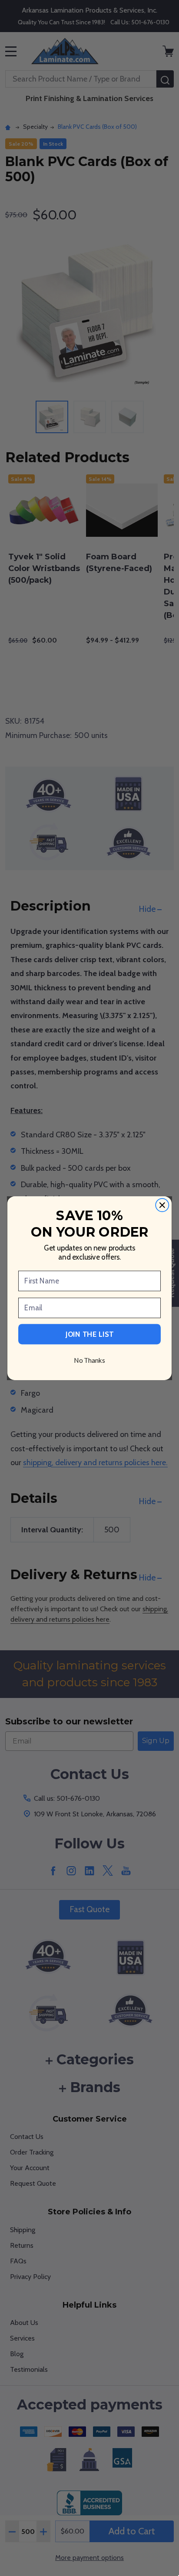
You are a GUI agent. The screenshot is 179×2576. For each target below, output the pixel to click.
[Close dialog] (162, 1205)
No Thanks (89, 1360)
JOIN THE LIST (90, 1334)
